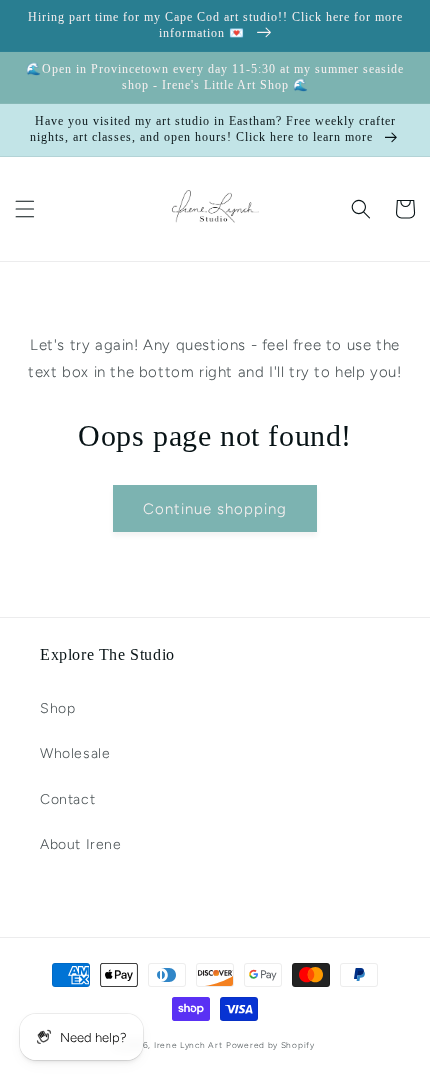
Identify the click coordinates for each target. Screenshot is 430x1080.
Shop (57, 708)
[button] (25, 209)
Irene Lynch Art (188, 1045)
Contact (67, 799)
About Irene (81, 844)
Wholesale (75, 753)
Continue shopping (215, 509)
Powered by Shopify (270, 1045)
